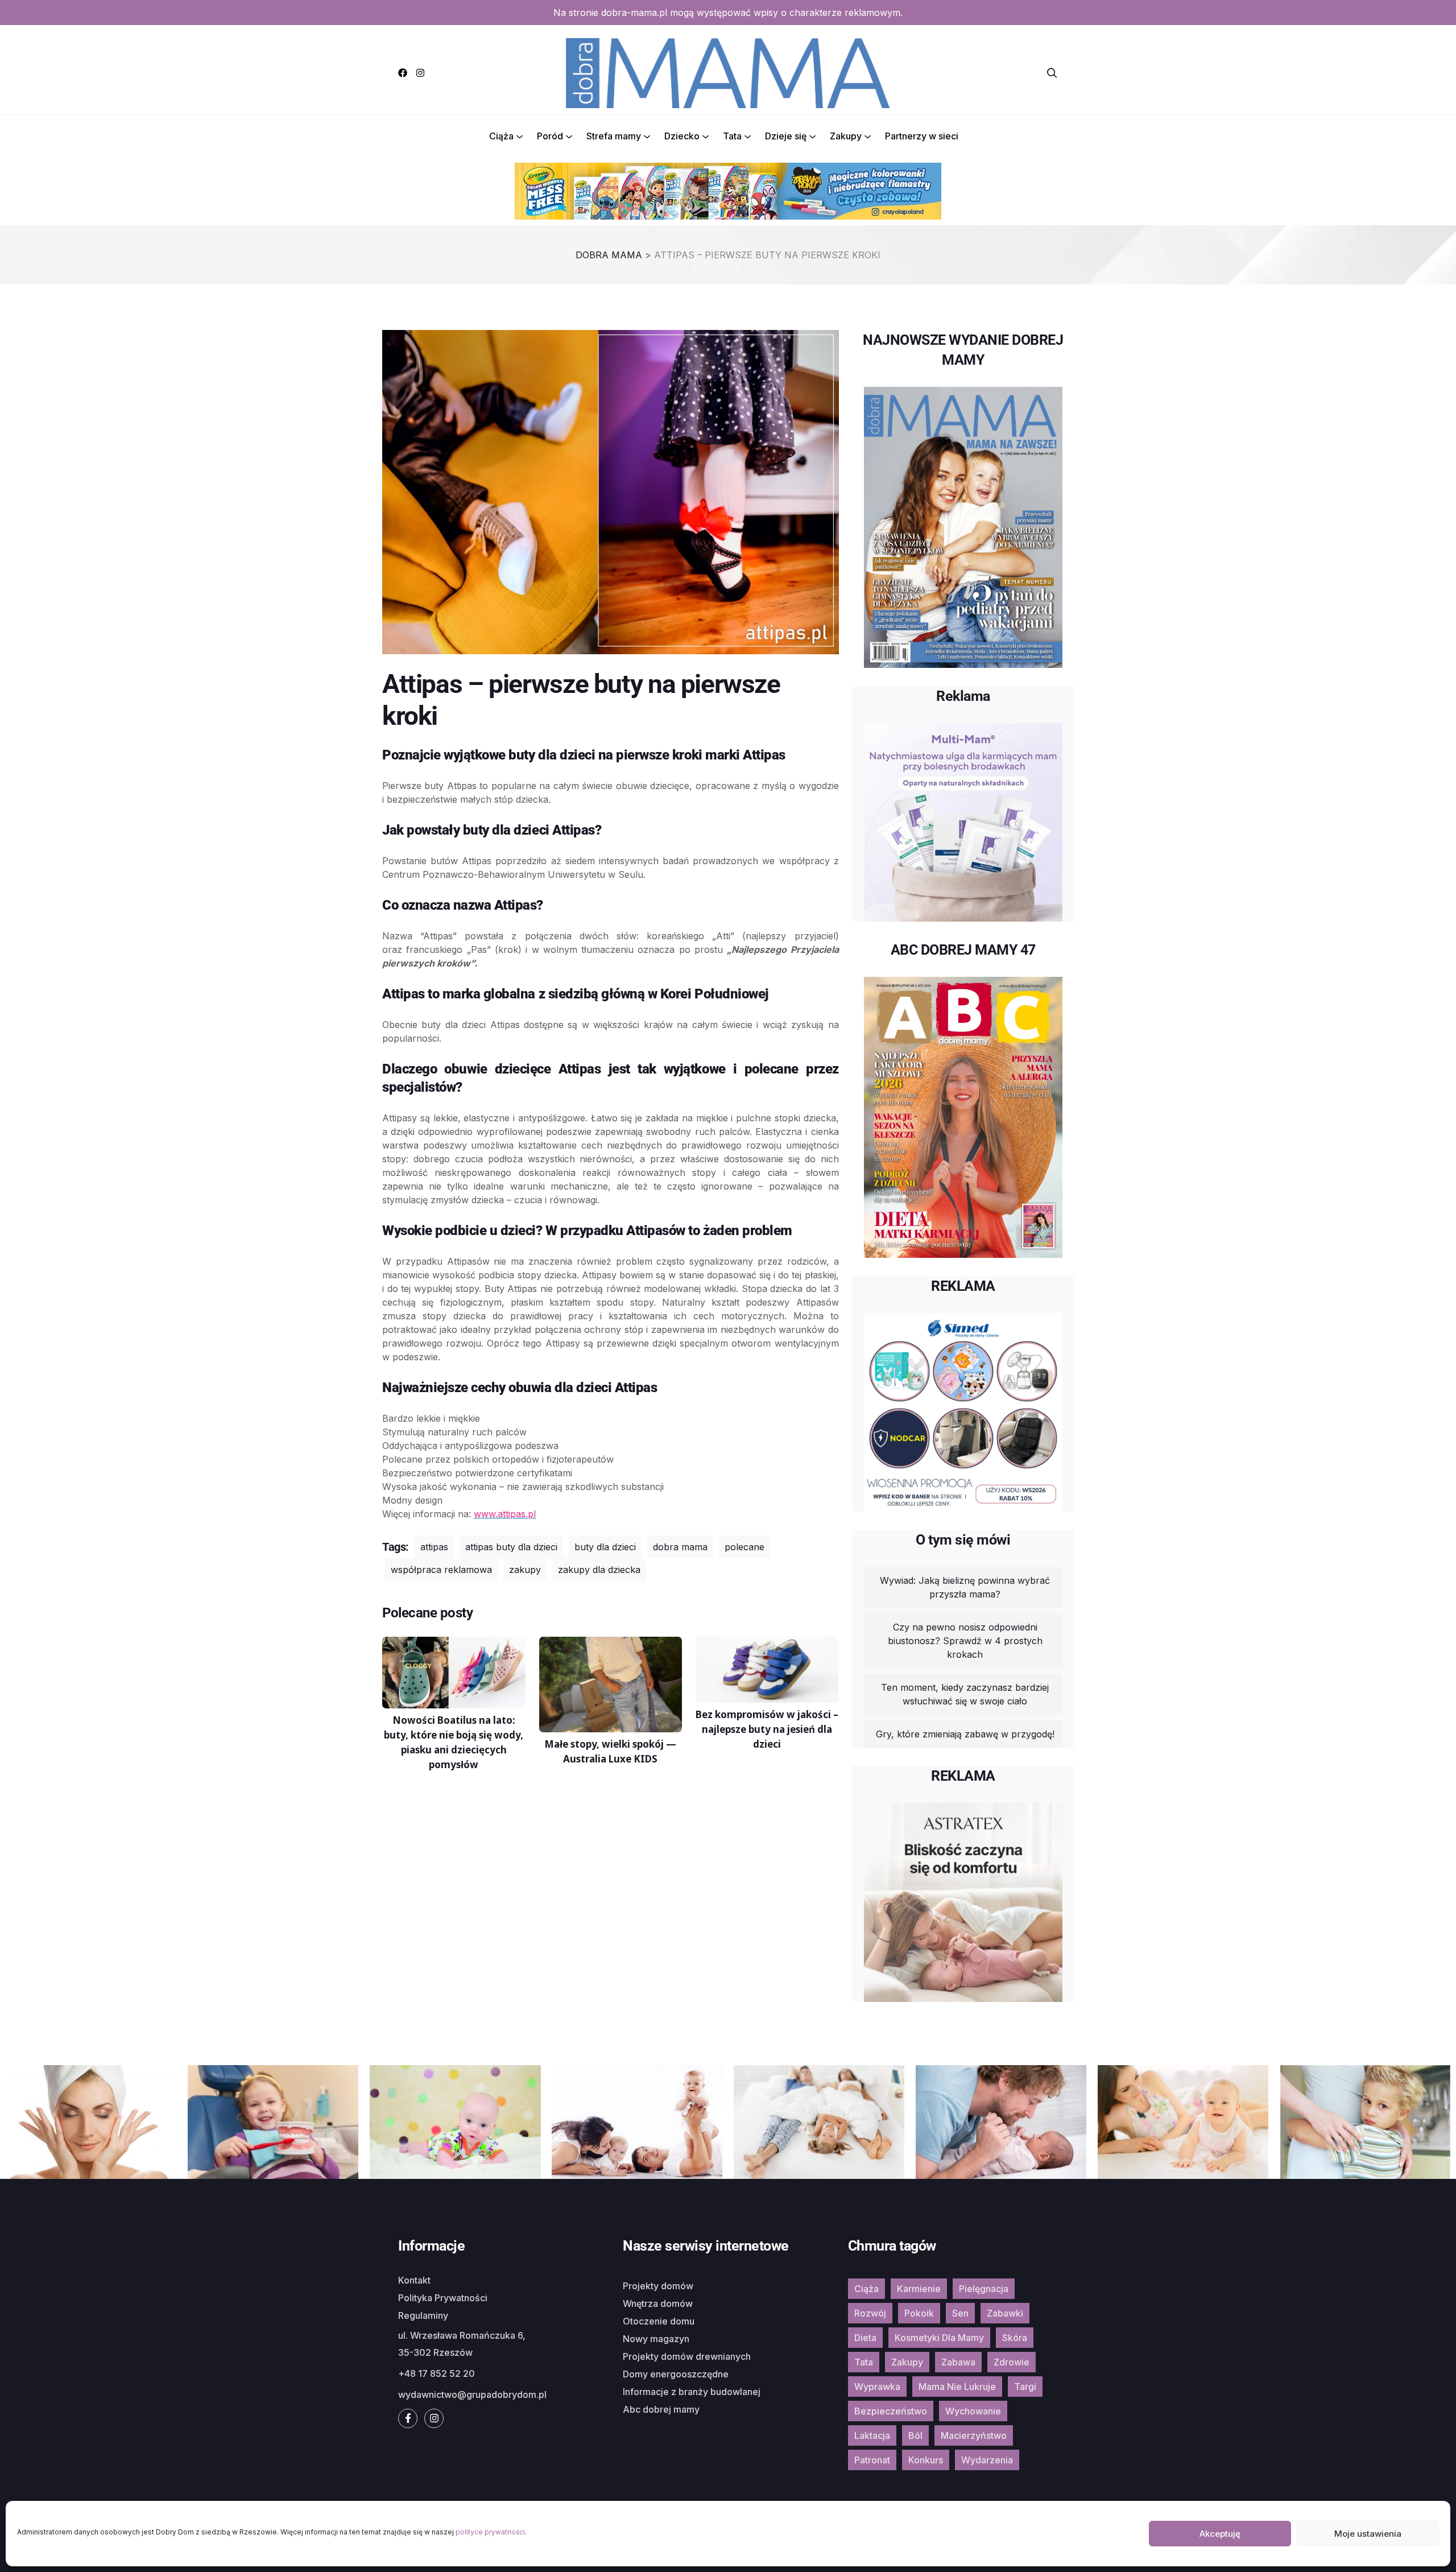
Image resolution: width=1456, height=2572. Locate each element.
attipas (434, 1547)
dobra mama (680, 1547)
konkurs (926, 2460)
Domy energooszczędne (676, 2374)
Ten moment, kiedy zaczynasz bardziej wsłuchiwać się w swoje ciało (965, 1694)
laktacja (872, 2435)
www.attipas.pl (505, 1514)
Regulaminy (423, 2315)
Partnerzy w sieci (922, 136)
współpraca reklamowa (441, 1570)
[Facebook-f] (408, 2418)
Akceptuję (1220, 2534)
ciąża (866, 2289)
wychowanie (973, 2411)
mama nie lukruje (957, 2387)
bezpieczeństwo (891, 2411)
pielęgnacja (984, 2289)
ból (915, 2435)
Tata (732, 136)
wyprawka (877, 2387)
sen (960, 2313)
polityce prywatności (490, 2532)
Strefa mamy (614, 136)
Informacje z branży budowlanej (692, 2392)
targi (1025, 2387)
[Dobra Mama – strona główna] (728, 72)
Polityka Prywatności (443, 2298)
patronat (872, 2460)
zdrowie (1012, 2362)
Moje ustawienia (1368, 2534)
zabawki (1005, 2313)
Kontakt (414, 2280)
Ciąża (501, 136)
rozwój (870, 2313)
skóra (1015, 2338)
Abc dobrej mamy (661, 2409)
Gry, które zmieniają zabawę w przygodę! (965, 1734)
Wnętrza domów (658, 2303)
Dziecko (682, 136)
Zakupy (846, 136)
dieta (865, 2338)
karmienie (919, 2289)
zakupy (525, 1570)
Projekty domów (658, 2286)
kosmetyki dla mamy (939, 2338)
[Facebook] (403, 73)
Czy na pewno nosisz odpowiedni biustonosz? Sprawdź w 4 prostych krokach (965, 1641)
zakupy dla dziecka (599, 1570)
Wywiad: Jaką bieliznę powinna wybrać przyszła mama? (965, 1587)
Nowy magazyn (656, 2339)
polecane (744, 1547)
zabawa (958, 2362)
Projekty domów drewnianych (687, 2356)
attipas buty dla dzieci (511, 1547)
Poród (550, 136)
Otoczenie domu (659, 2321)
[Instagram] (420, 73)
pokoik (919, 2313)
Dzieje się (786, 136)
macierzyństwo (974, 2435)
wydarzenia (987, 2460)
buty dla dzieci (605, 1547)
